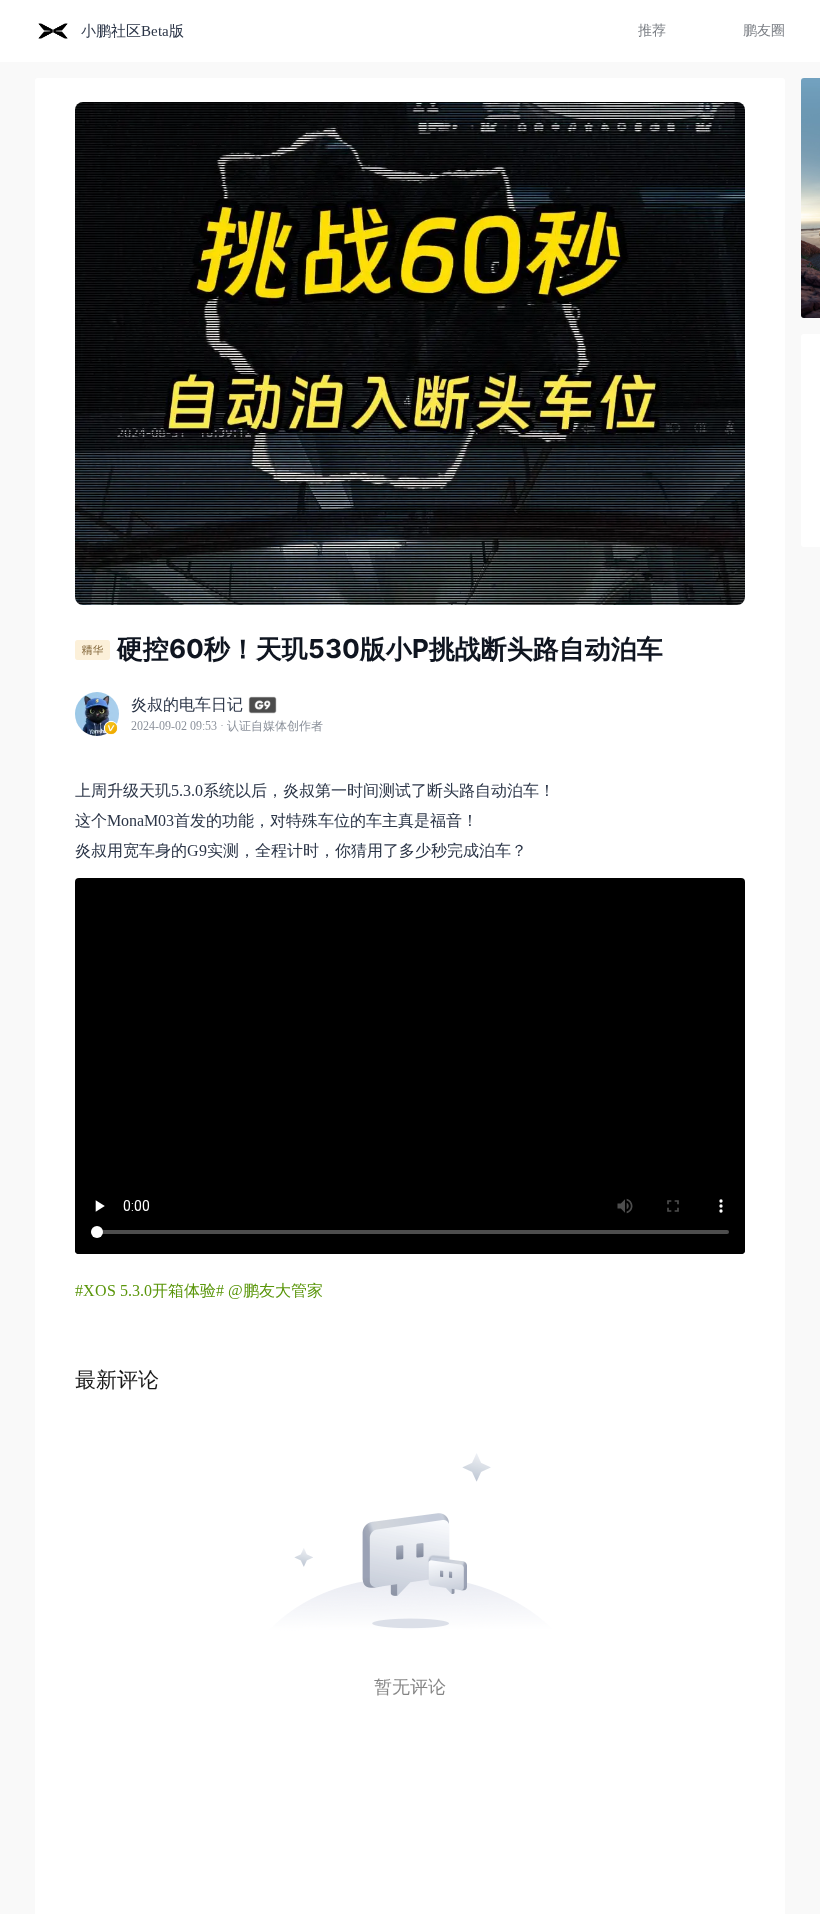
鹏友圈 (764, 30)
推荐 (652, 30)
